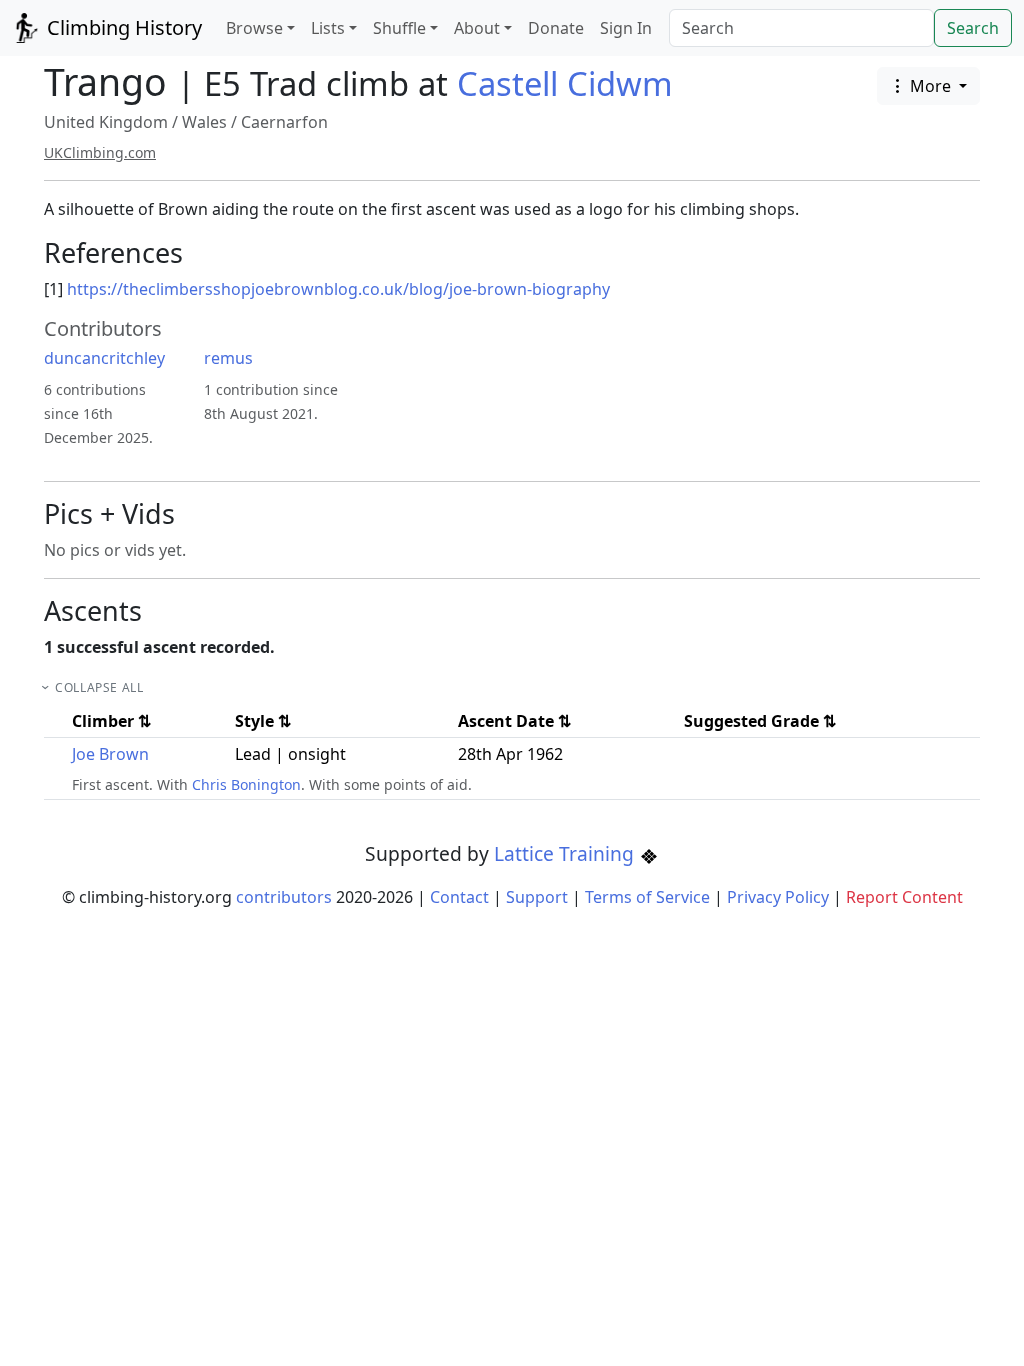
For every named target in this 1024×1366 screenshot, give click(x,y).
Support (537, 897)
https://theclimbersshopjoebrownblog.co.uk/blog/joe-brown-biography (338, 289)
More (930, 86)
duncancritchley (104, 358)
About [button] (477, 28)
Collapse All (99, 687)
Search (973, 28)
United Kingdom (106, 122)
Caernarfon (284, 122)
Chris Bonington (246, 784)
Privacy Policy (778, 897)
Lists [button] (328, 28)
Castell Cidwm (565, 83)
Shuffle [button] (399, 28)
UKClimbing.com (100, 152)
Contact (459, 897)
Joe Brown (110, 754)
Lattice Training (566, 853)
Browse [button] (254, 28)
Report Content (904, 897)
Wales (204, 122)
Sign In (626, 28)
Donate (556, 28)
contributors (284, 897)
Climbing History (122, 27)
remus (228, 358)
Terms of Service (647, 897)
